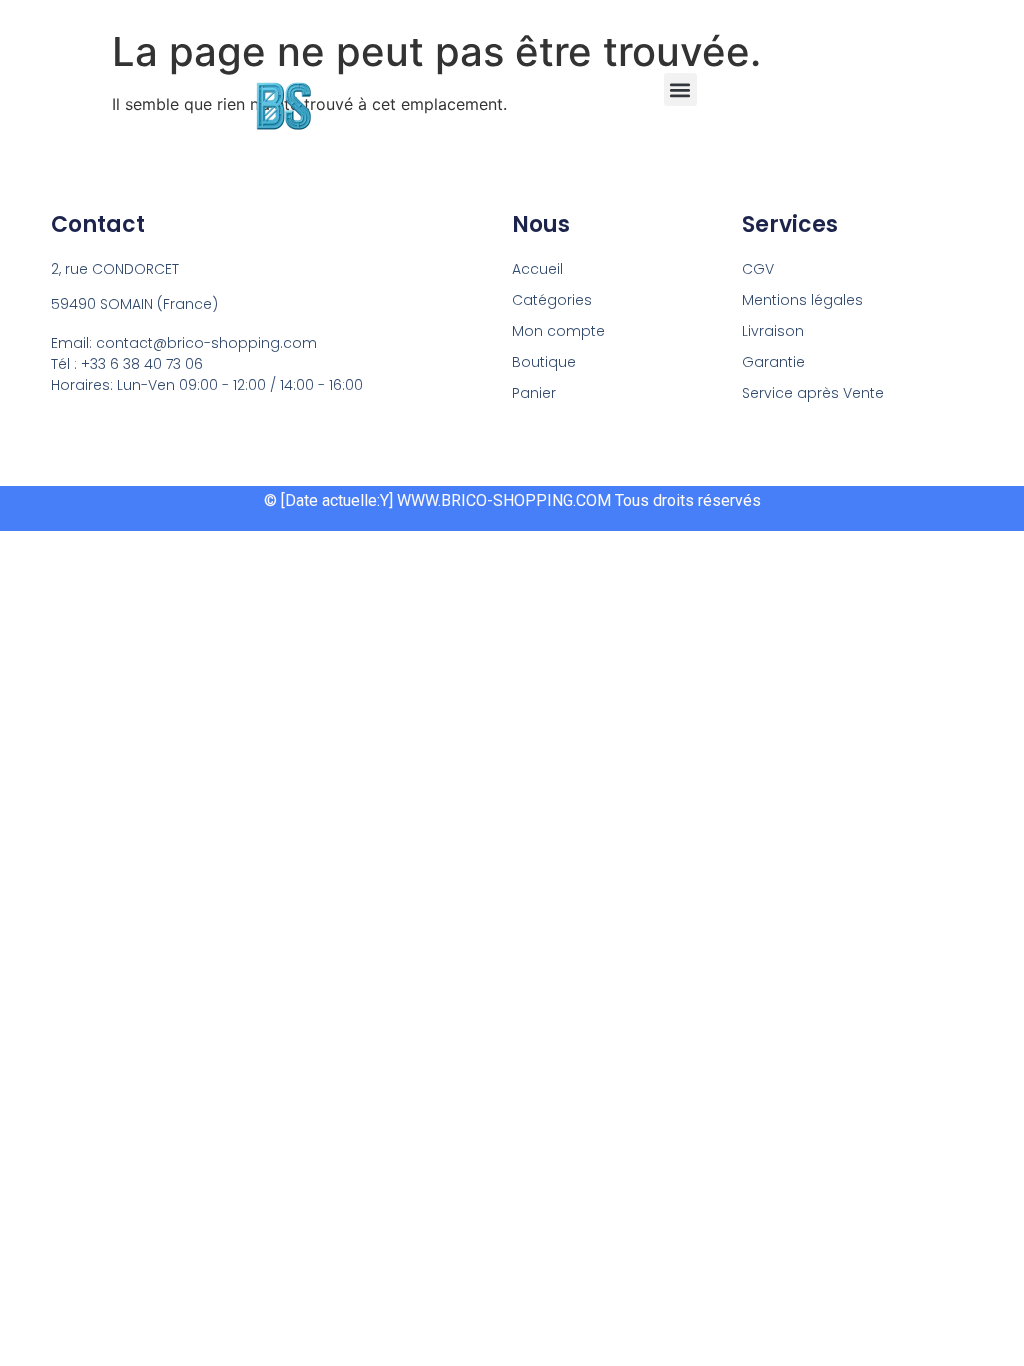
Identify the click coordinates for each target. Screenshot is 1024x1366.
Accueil (537, 269)
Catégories (552, 300)
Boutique (544, 362)
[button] (680, 89)
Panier (534, 393)
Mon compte (558, 331)
